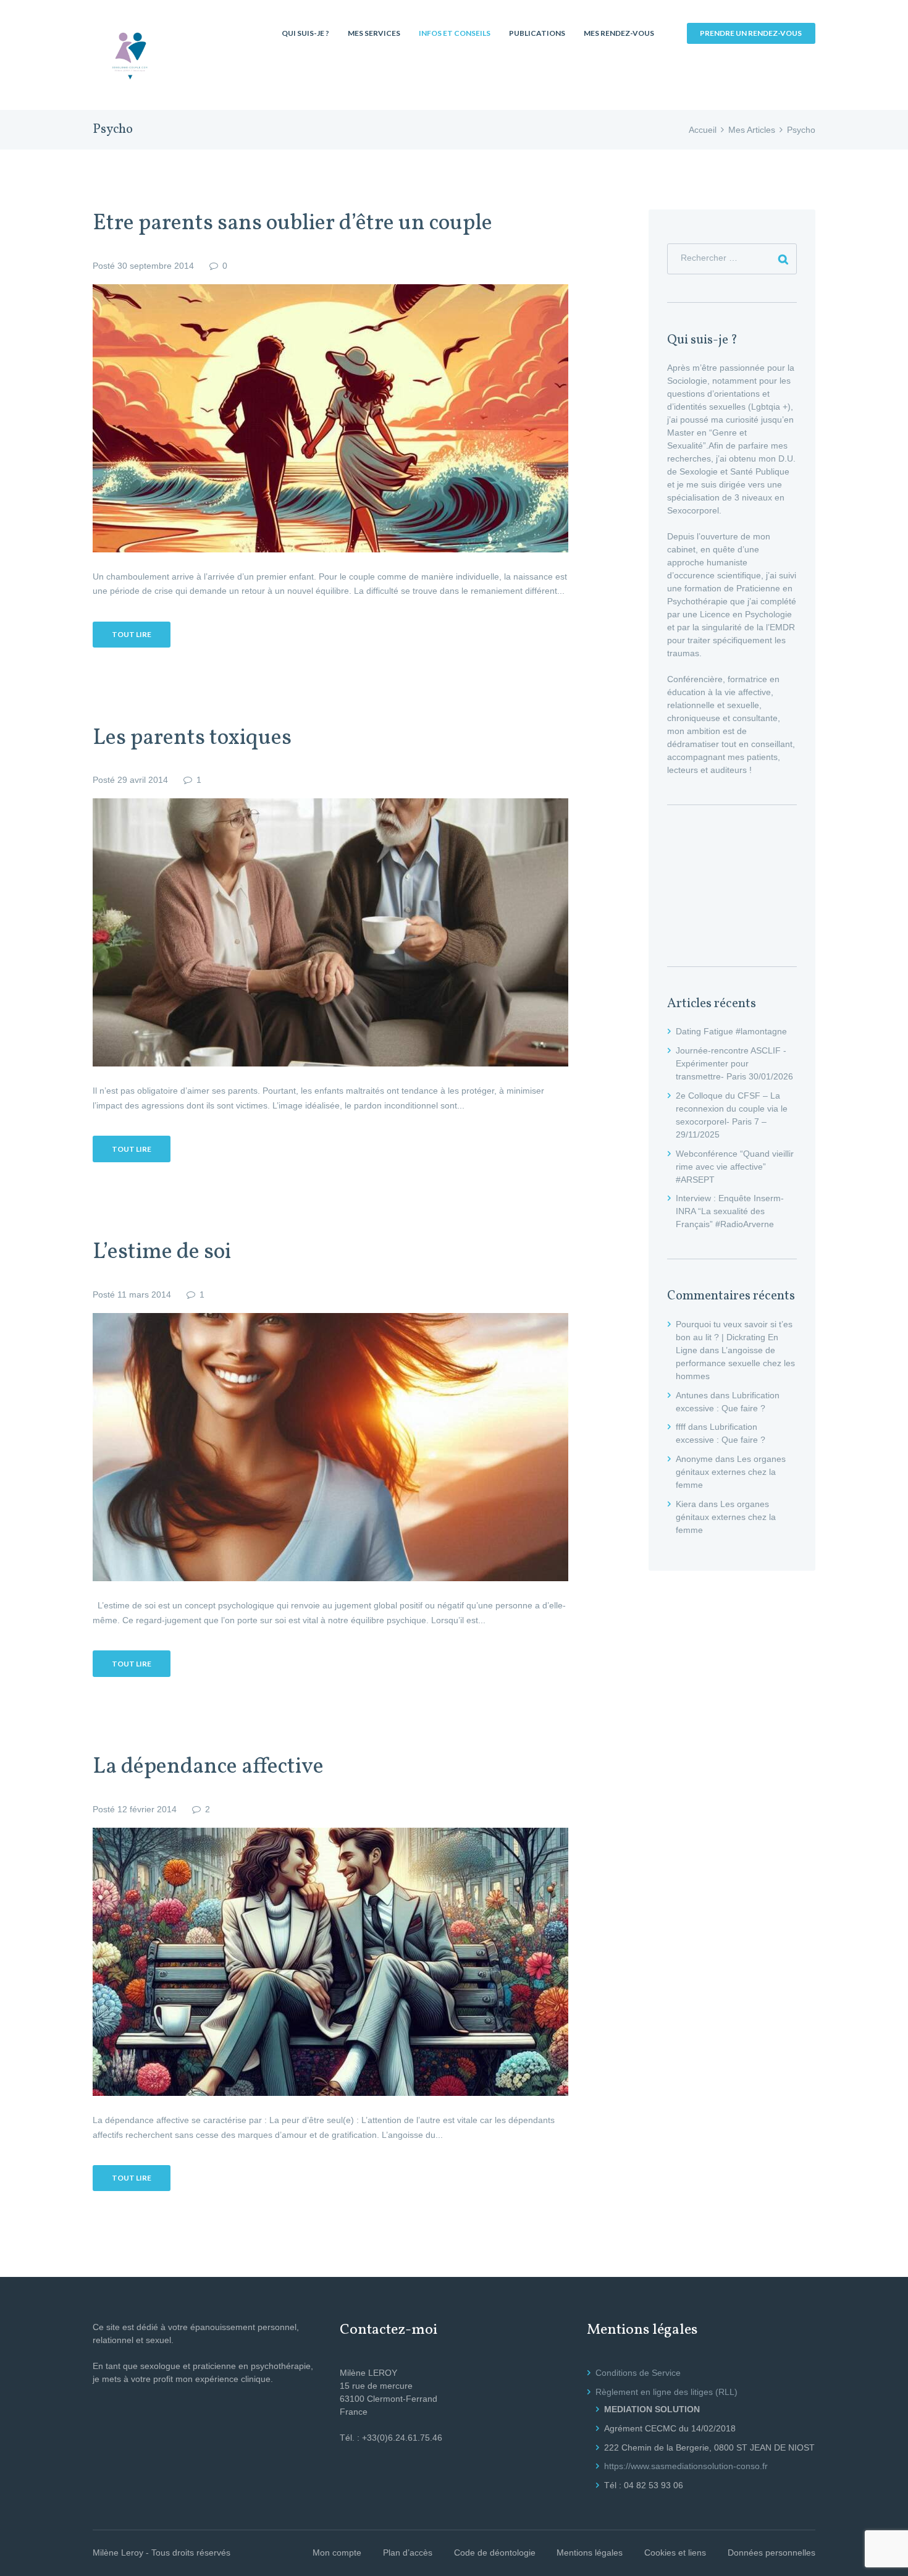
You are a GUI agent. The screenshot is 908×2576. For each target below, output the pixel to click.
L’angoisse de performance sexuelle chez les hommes (735, 1363)
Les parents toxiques (192, 738)
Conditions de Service (638, 2373)
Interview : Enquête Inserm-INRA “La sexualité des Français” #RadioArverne (730, 1211)
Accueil (703, 130)
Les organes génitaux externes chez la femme (731, 1472)
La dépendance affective (208, 1767)
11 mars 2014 (144, 1294)
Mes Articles (752, 130)
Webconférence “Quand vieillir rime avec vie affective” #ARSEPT (735, 1167)
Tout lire (132, 634)
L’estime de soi (162, 1252)
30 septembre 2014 (156, 266)
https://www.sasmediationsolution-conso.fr (686, 2466)
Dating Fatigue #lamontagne (731, 1031)
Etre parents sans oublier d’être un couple (292, 224)
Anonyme (694, 1459)
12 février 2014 (147, 1809)
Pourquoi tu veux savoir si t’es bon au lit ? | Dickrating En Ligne (734, 1337)
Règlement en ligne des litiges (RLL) (666, 2392)
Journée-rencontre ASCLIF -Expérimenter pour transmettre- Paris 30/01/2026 (734, 1063)
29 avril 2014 (143, 780)
